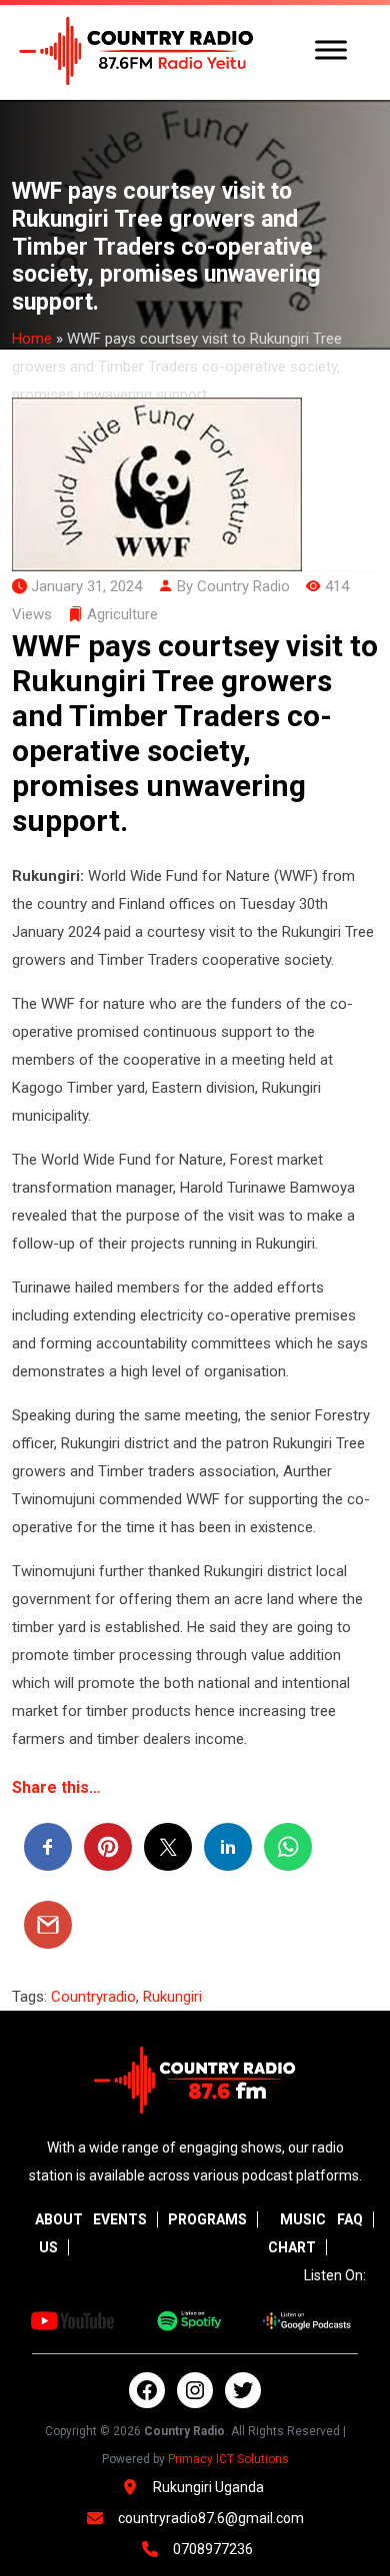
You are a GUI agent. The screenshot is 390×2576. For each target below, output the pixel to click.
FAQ (350, 2219)
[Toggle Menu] (331, 49)
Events (120, 2219)
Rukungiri (172, 1997)
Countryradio (93, 1997)
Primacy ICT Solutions (228, 2459)
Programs (207, 2219)
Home (32, 339)
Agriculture (122, 614)
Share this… (56, 1787)
